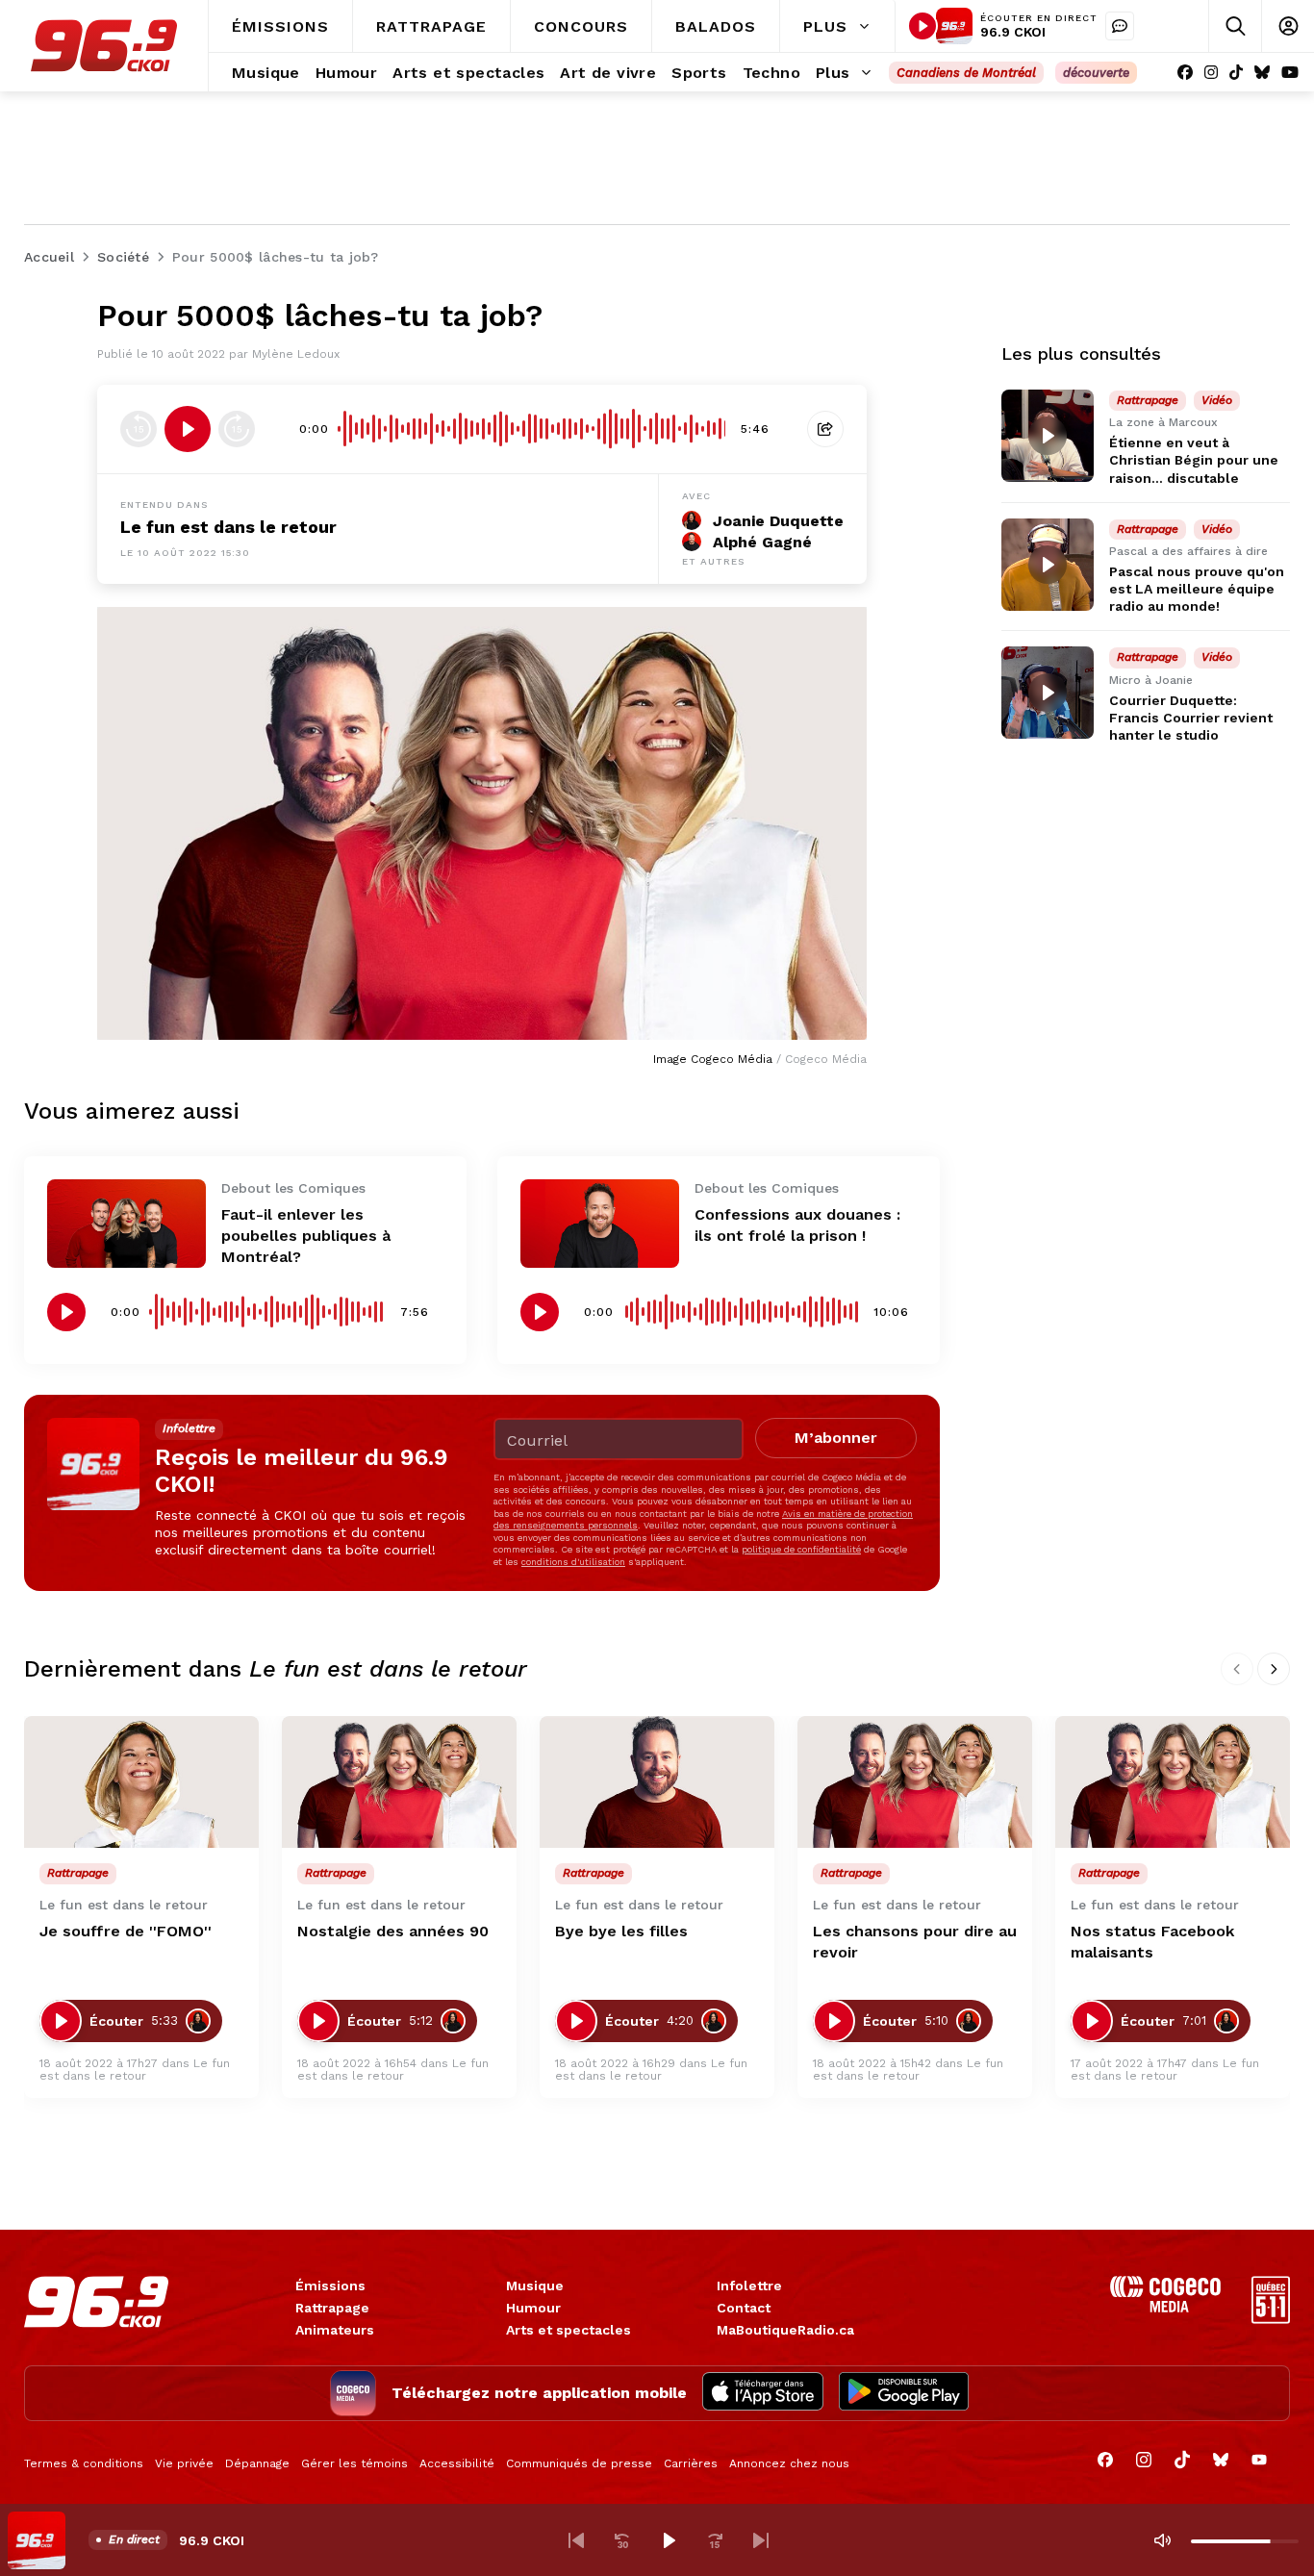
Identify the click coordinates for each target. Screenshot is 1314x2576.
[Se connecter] (1288, 26)
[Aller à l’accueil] (104, 46)
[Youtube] (1290, 73)
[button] (576, 2540)
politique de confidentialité (801, 1549)
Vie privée (184, 2463)
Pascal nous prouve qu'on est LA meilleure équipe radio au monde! (1197, 589)
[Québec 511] (1271, 2319)
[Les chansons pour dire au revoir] (915, 1782)
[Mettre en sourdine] (1162, 2540)
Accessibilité (457, 2463)
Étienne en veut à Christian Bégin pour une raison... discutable (1194, 460)
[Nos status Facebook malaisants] (1173, 1782)
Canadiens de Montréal (966, 73)
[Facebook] (1185, 73)
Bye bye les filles (621, 1931)
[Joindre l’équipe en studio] (1120, 26)
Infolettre (749, 2286)
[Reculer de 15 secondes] (139, 429)
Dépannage (257, 2463)
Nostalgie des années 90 (393, 1931)
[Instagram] (1211, 73)
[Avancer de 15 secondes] (237, 429)
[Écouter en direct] (922, 26)
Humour (533, 2308)
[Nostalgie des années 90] (399, 1782)
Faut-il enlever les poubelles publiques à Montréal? (306, 1236)
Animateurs (335, 2330)
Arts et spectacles (569, 2330)
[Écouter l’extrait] (188, 429)
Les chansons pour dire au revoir (915, 1942)
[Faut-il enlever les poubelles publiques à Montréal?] (126, 1224)
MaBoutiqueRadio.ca (785, 2330)
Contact (744, 2308)
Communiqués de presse (579, 2463)
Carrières (691, 2463)
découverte (1096, 73)
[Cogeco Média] (1165, 2307)
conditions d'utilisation (573, 1562)
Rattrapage (332, 2308)
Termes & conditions (84, 2463)
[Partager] (825, 429)
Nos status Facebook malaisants (1152, 1942)
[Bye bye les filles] (657, 1782)
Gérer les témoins (354, 2463)
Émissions (330, 2286)
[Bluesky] (1262, 73)
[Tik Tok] (1236, 73)
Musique (535, 2286)
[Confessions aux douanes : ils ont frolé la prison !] (600, 1224)
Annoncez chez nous (789, 2463)
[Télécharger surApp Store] (763, 2393)
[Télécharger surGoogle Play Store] (904, 2393)
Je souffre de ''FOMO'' (126, 1931)
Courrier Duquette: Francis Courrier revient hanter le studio (1191, 717)
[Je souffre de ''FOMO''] (141, 1782)
